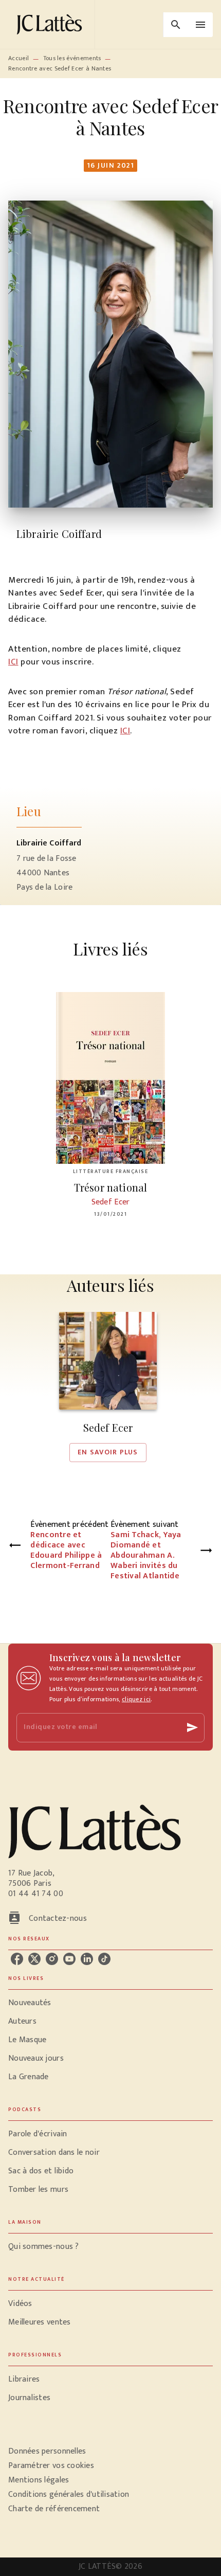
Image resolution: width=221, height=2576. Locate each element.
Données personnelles (47, 2451)
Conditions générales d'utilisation (69, 2494)
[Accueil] (51, 24)
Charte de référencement (54, 2509)
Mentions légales (39, 2480)
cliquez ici (136, 1699)
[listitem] (17, 1959)
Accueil (19, 58)
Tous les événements (72, 58)
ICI (13, 662)
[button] (108, 1387)
